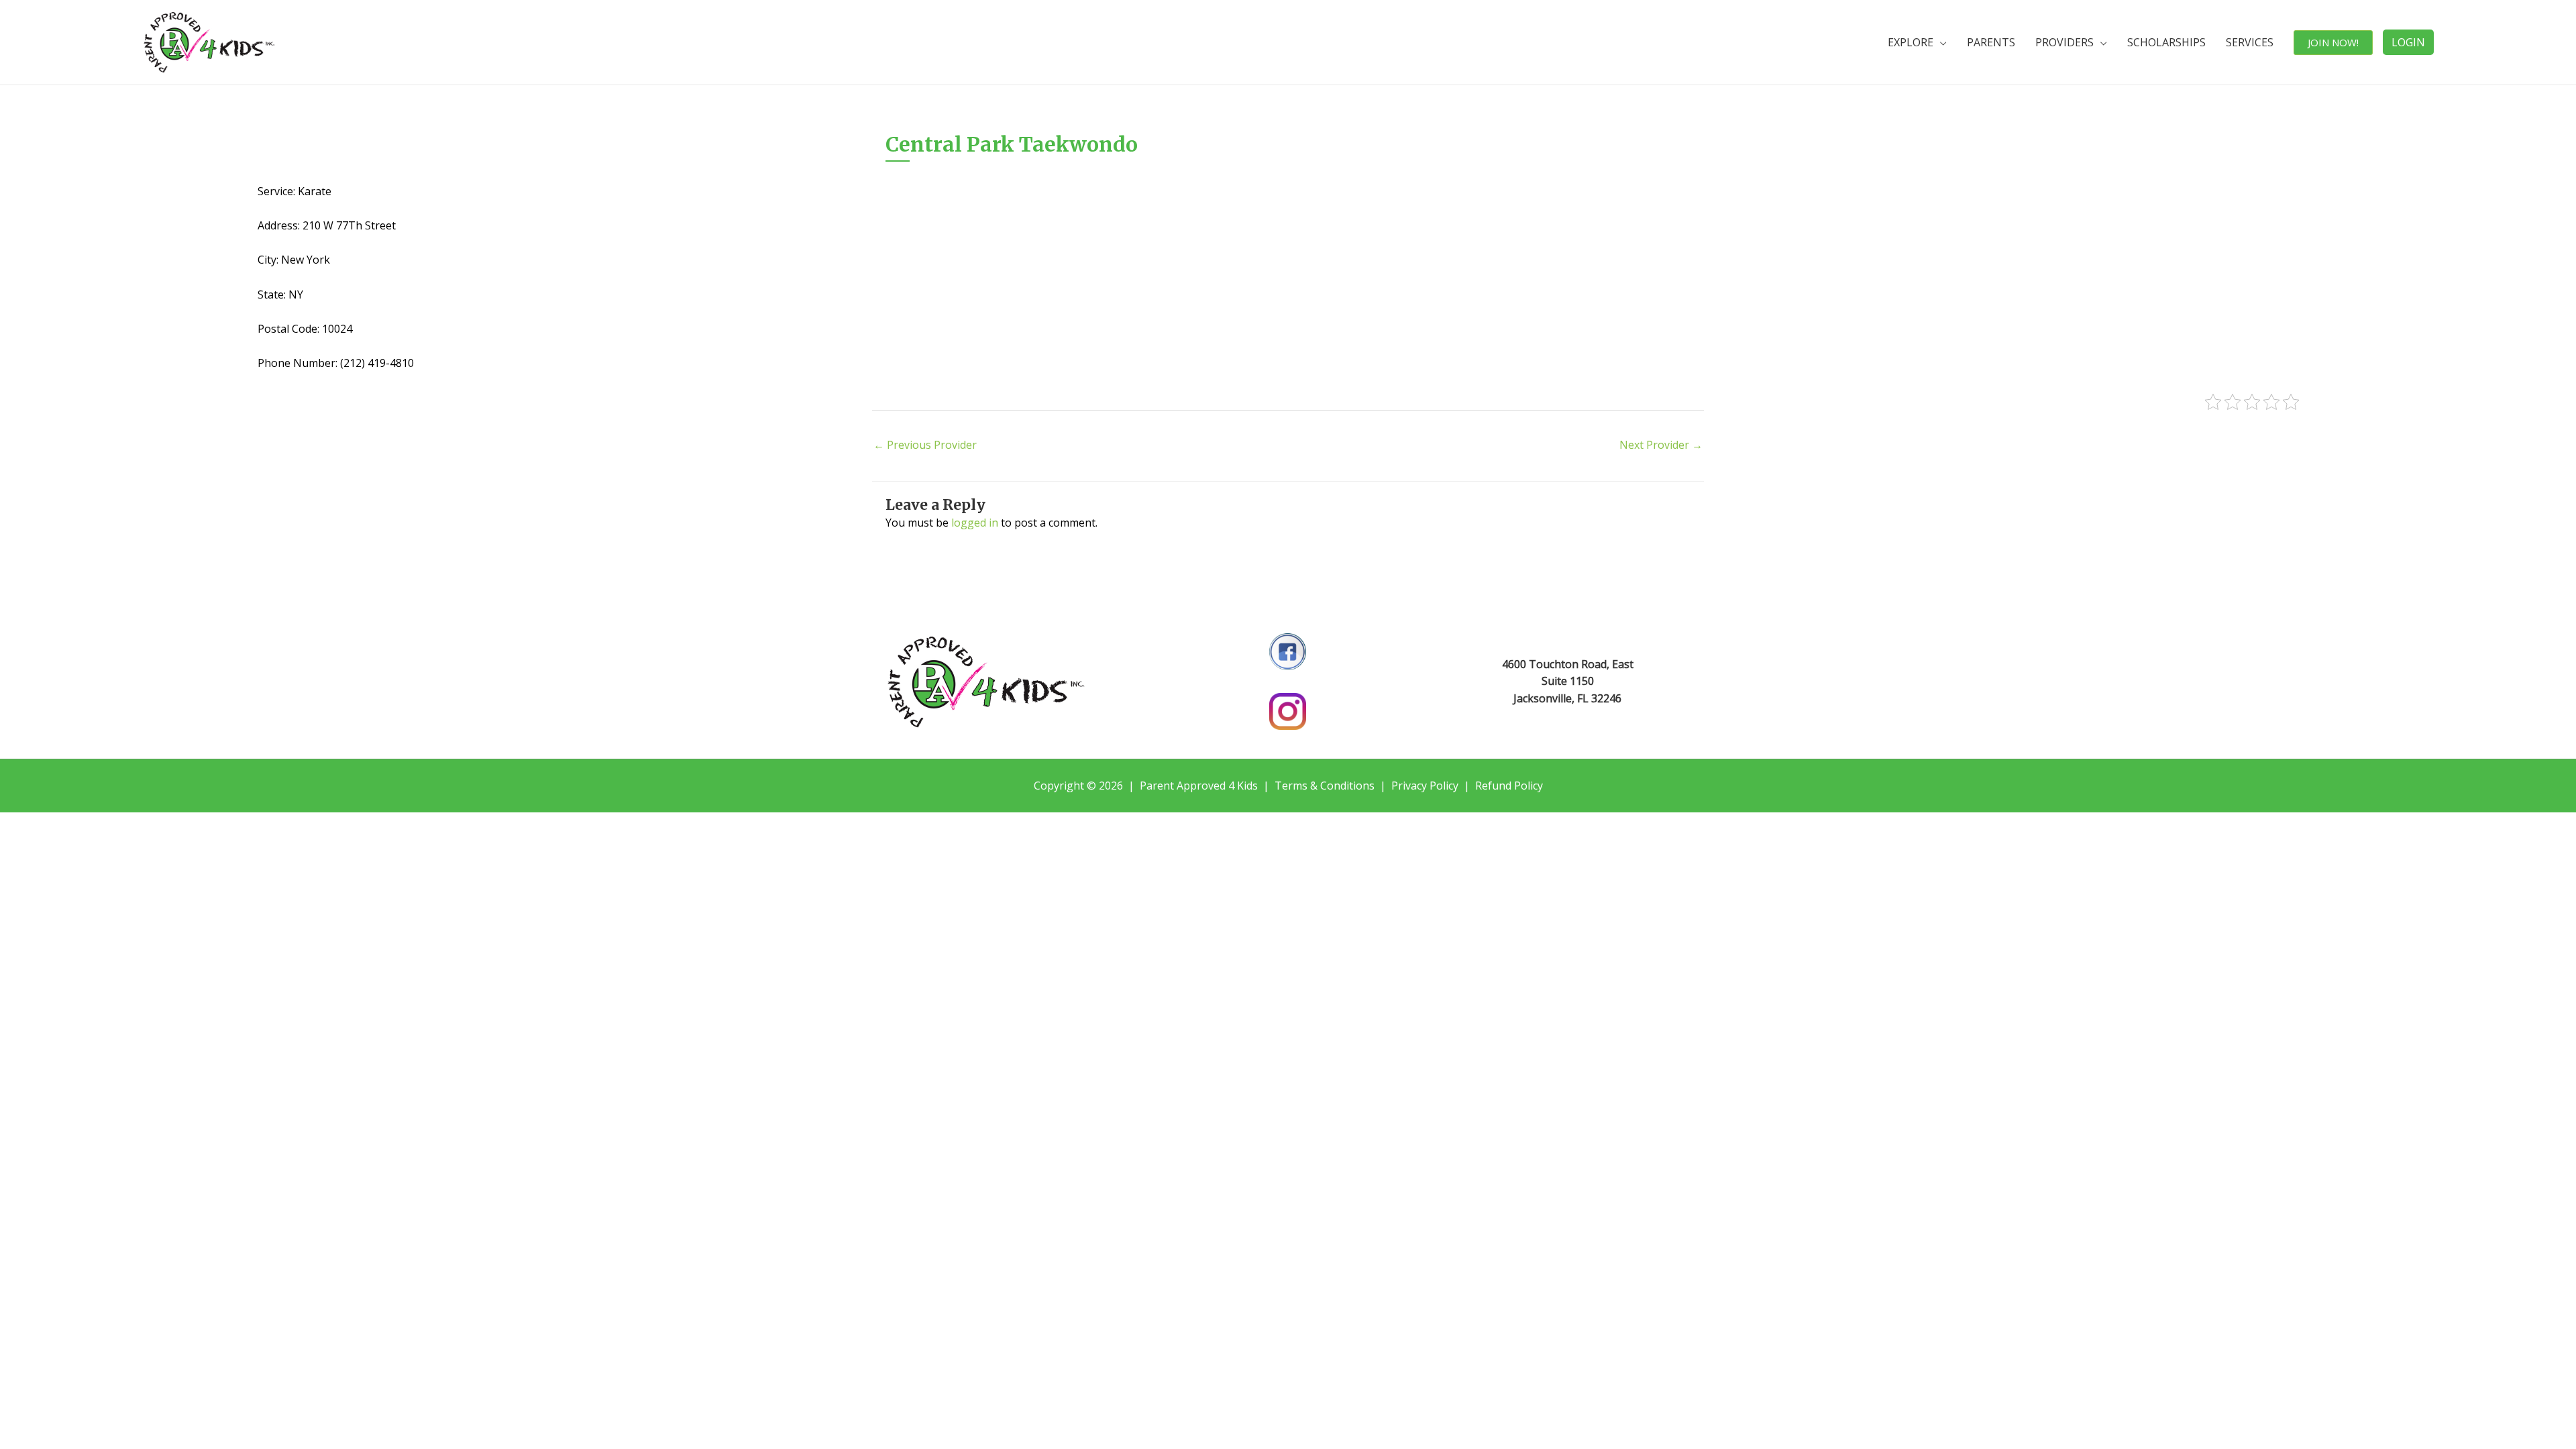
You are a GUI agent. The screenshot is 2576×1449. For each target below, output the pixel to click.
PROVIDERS (2064, 42)
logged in (975, 523)
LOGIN (2408, 42)
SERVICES (2250, 42)
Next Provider (1661, 445)
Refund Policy (1509, 786)
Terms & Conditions (1325, 786)
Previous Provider (925, 445)
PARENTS (1991, 42)
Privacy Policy (1425, 786)
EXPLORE (1911, 42)
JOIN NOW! (2333, 42)
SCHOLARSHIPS (2166, 42)
